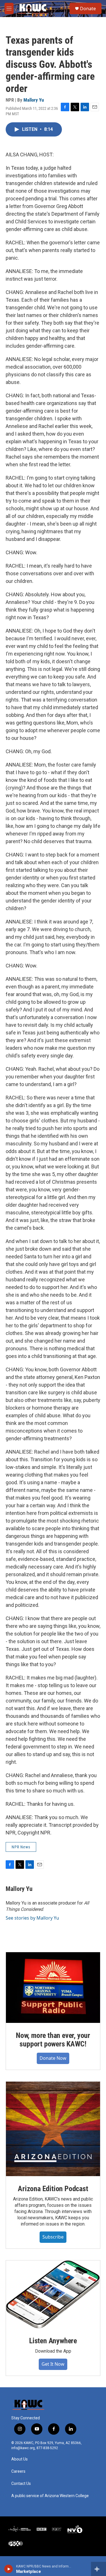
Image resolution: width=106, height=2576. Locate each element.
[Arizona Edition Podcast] (53, 2129)
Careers (18, 2471)
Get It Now (53, 2364)
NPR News (21, 1847)
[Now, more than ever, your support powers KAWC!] (53, 1988)
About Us (20, 2459)
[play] (9, 2569)
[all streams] (99, 2569)
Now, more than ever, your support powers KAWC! (53, 2040)
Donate (88, 9)
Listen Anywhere (53, 2341)
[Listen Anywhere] (53, 2294)
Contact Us (21, 2484)
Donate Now (53, 2058)
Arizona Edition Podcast (53, 2189)
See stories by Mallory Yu (32, 1918)
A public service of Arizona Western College (50, 2496)
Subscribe (53, 2237)
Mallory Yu (34, 100)
